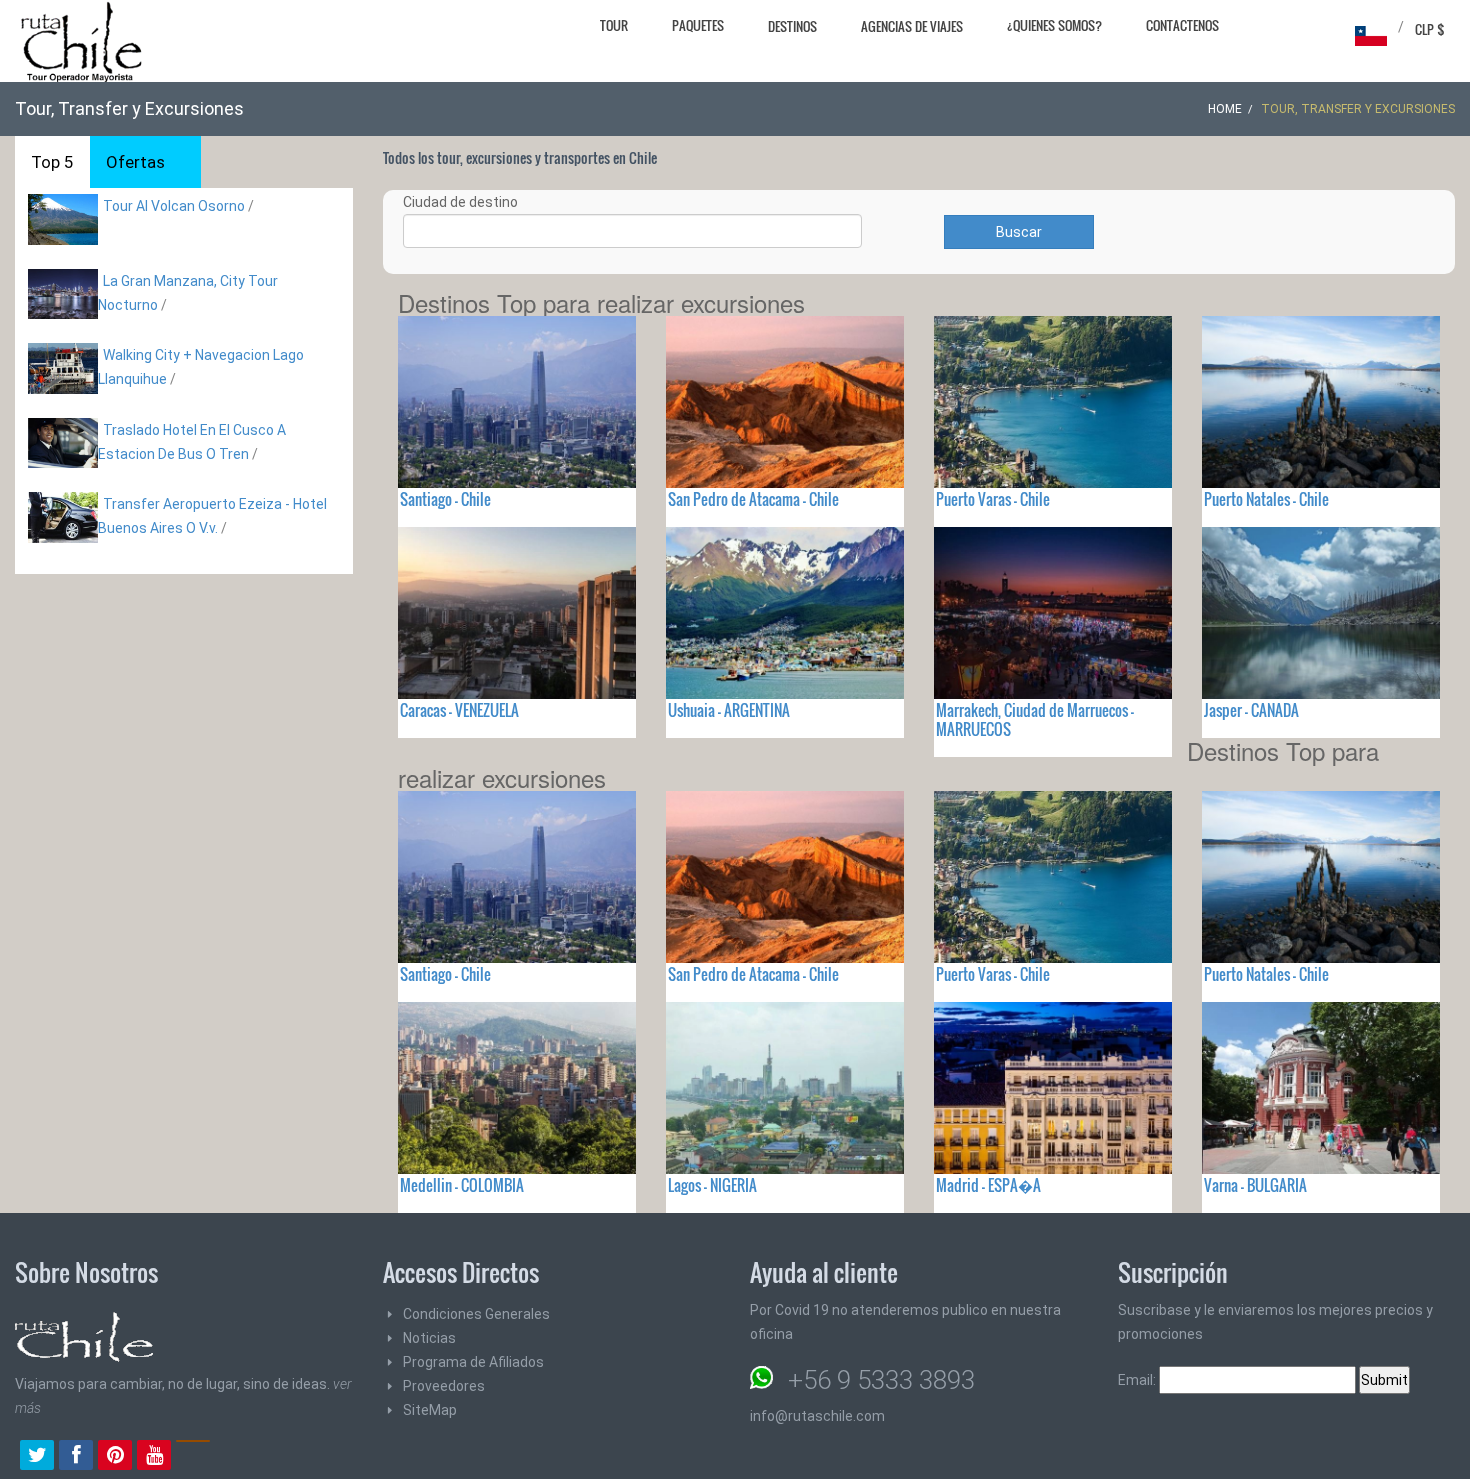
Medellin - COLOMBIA (462, 1185)
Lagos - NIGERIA (712, 1185)
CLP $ (1430, 29)
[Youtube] (154, 1457)
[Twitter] (37, 1457)
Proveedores (444, 1386)
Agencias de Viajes (912, 26)
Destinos (792, 26)
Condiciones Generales (476, 1314)
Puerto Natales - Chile (1266, 499)
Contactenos (1182, 25)
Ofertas (135, 162)
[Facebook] (76, 1457)
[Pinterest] (115, 1457)
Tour (614, 25)
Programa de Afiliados (473, 1362)
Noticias (429, 1338)
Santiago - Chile (445, 499)
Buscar (1019, 232)
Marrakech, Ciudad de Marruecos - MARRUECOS (1035, 719)
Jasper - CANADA (1251, 710)
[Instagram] (193, 1457)
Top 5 (52, 162)
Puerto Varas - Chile (993, 499)
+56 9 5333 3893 (881, 1380)
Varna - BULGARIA (1255, 1185)
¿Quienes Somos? (1054, 25)
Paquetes (698, 25)
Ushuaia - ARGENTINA (729, 710)
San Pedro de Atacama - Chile (753, 499)
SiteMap (430, 1410)
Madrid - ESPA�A (988, 1185)
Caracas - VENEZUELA (459, 710)
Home (1225, 109)
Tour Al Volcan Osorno (174, 206)
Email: (1138, 1380)
